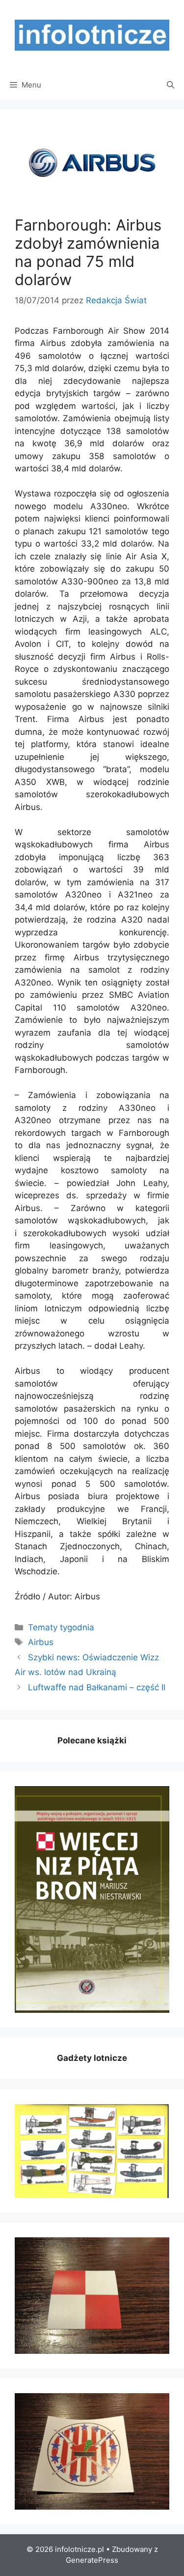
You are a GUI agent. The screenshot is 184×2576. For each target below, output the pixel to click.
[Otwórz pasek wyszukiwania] (171, 85)
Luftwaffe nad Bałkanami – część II (97, 1687)
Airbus (41, 1642)
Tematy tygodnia (61, 1627)
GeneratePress (92, 2560)
